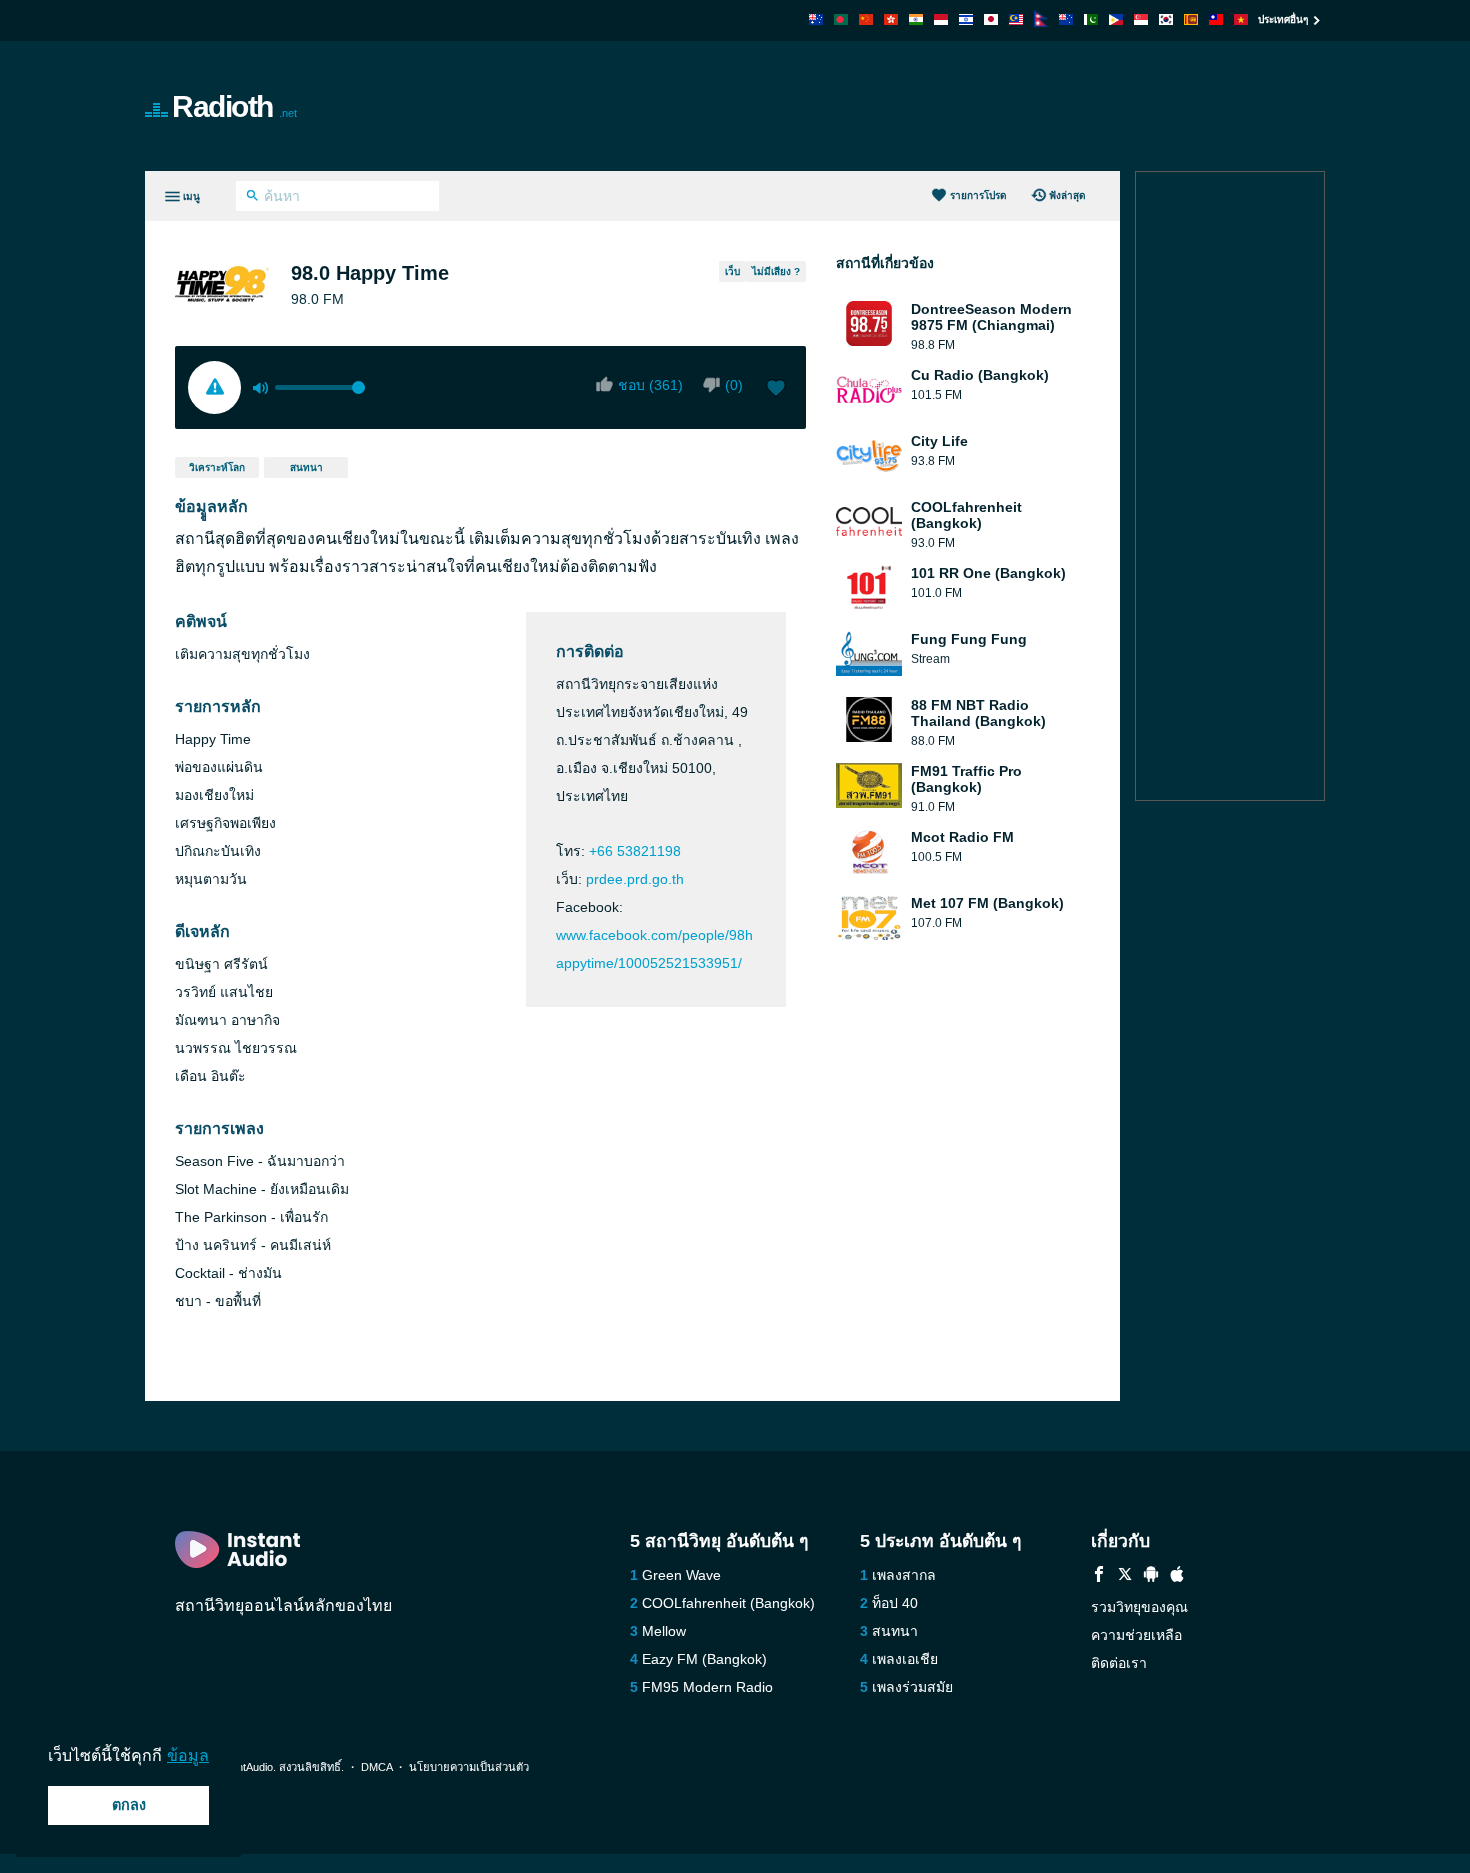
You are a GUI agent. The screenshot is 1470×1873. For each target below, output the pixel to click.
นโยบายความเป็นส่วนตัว (469, 1767)
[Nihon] (991, 19)
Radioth (234, 106)
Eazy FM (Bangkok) (704, 1659)
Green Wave (681, 1575)
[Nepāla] (1041, 21)
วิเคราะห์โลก (217, 467)
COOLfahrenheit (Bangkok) (728, 1603)
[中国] (866, 19)
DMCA (376, 1767)
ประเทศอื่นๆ (1283, 19)
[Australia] (816, 19)
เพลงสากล (904, 1575)
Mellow (664, 1631)
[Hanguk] (1166, 19)
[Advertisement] (961, 106)
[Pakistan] (1091, 19)
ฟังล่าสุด (1067, 195)
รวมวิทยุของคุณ (1139, 1607)
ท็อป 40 (895, 1603)
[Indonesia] (941, 19)
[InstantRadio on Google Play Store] (1151, 1576)
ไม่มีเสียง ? (776, 271)
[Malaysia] (1016, 19)
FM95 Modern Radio (707, 1687)
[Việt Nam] (1241, 19)
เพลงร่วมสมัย (912, 1687)
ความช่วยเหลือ (1136, 1635)
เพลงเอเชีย (905, 1659)
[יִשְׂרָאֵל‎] (966, 19)
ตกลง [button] (129, 1805)
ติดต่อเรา (1119, 1663)
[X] (1125, 1576)
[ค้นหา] (252, 198)
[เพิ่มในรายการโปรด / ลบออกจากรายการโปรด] (776, 390)
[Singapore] (1141, 19)
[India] (916, 19)
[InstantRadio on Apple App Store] (1177, 1576)
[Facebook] (1099, 1576)
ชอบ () (650, 385)
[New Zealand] (1066, 19)
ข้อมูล (188, 1755)
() (734, 385)
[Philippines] (1116, 19)
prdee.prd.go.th (635, 879)
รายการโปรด (978, 195)
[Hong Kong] (891, 19)
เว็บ (732, 271)
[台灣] (1216, 19)
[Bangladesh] (841, 19)
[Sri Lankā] (1191, 19)
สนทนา (306, 467)
